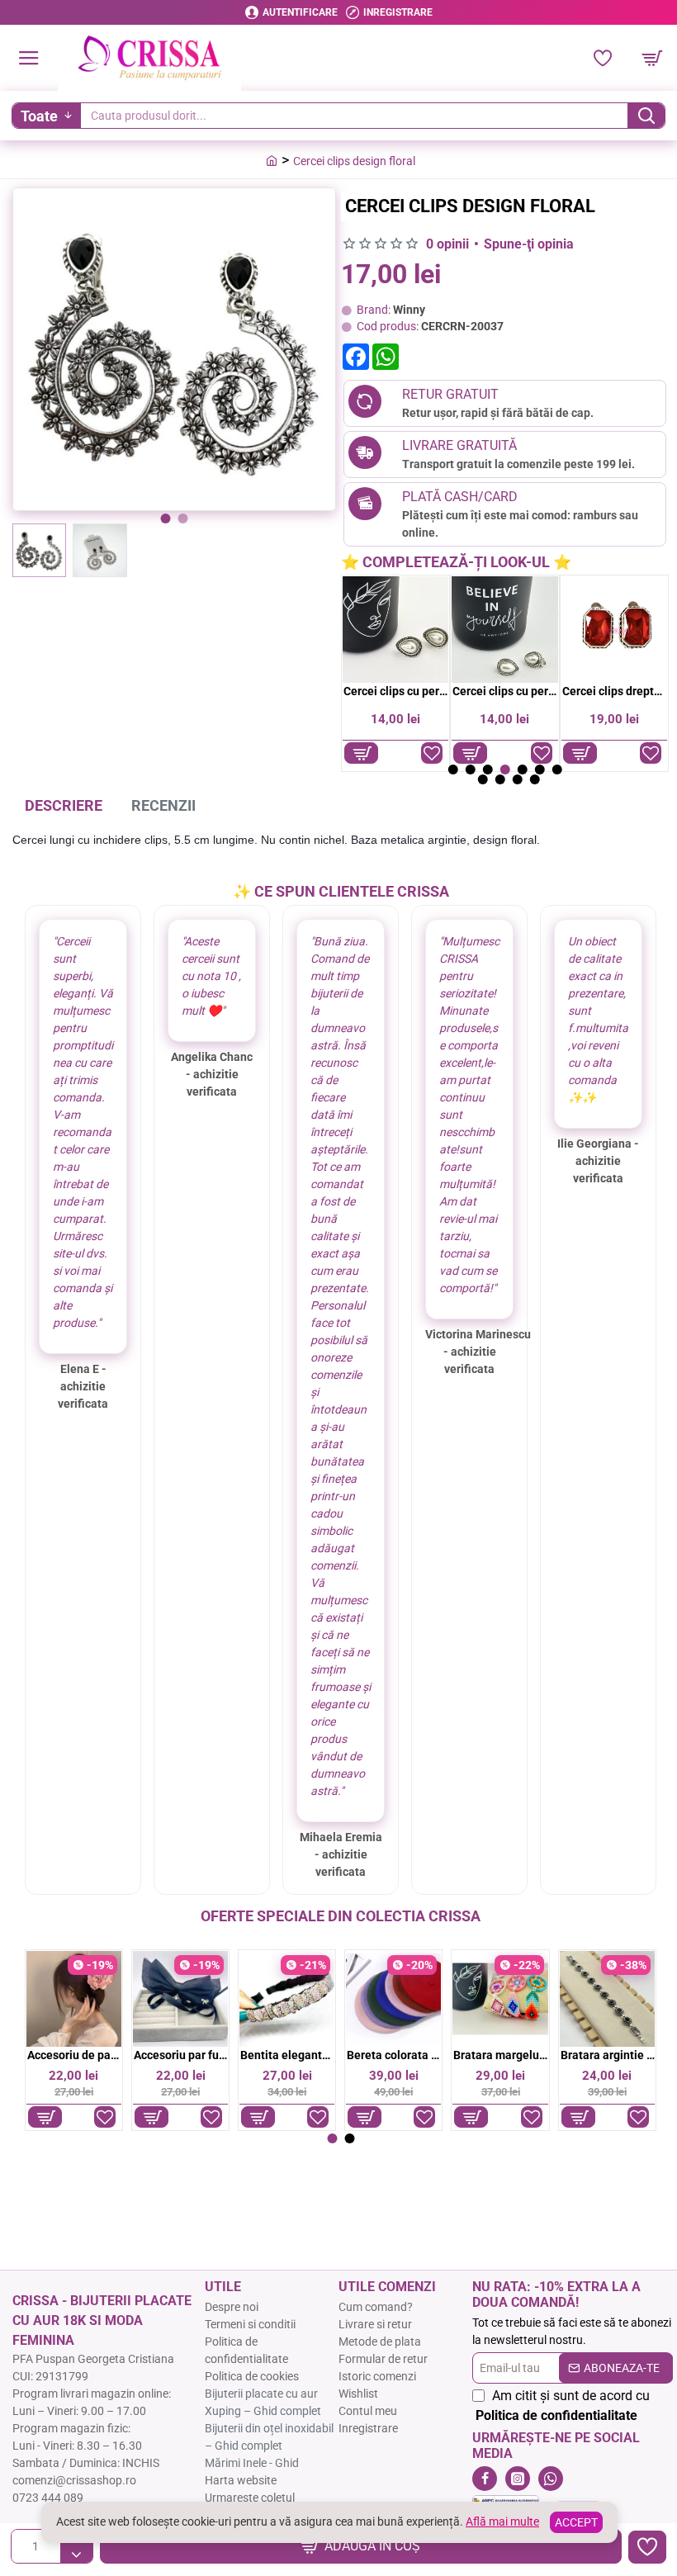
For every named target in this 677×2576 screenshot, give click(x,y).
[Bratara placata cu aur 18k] (607, 1998)
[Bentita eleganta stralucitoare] (287, 1998)
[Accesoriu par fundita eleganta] (180, 1998)
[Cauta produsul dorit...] (646, 116)
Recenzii (163, 805)
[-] (76, 2555)
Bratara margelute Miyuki (500, 2055)
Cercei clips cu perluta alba (396, 691)
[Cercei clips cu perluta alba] (395, 629)
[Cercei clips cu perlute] (504, 629)
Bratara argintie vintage (608, 2055)
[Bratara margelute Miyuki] (500, 1998)
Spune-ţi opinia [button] (529, 244)
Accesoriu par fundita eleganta (181, 2055)
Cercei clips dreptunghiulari (615, 691)
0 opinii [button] (447, 244)
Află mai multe (502, 2522)
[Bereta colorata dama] (393, 1998)
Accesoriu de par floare (74, 2055)
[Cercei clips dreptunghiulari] (614, 629)
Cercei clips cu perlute (505, 691)
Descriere (64, 805)
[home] (272, 160)
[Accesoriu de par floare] (74, 1998)
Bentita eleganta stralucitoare (287, 2055)
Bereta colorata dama (394, 2055)
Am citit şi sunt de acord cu (563, 2406)
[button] (166, 519)
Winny (409, 310)
